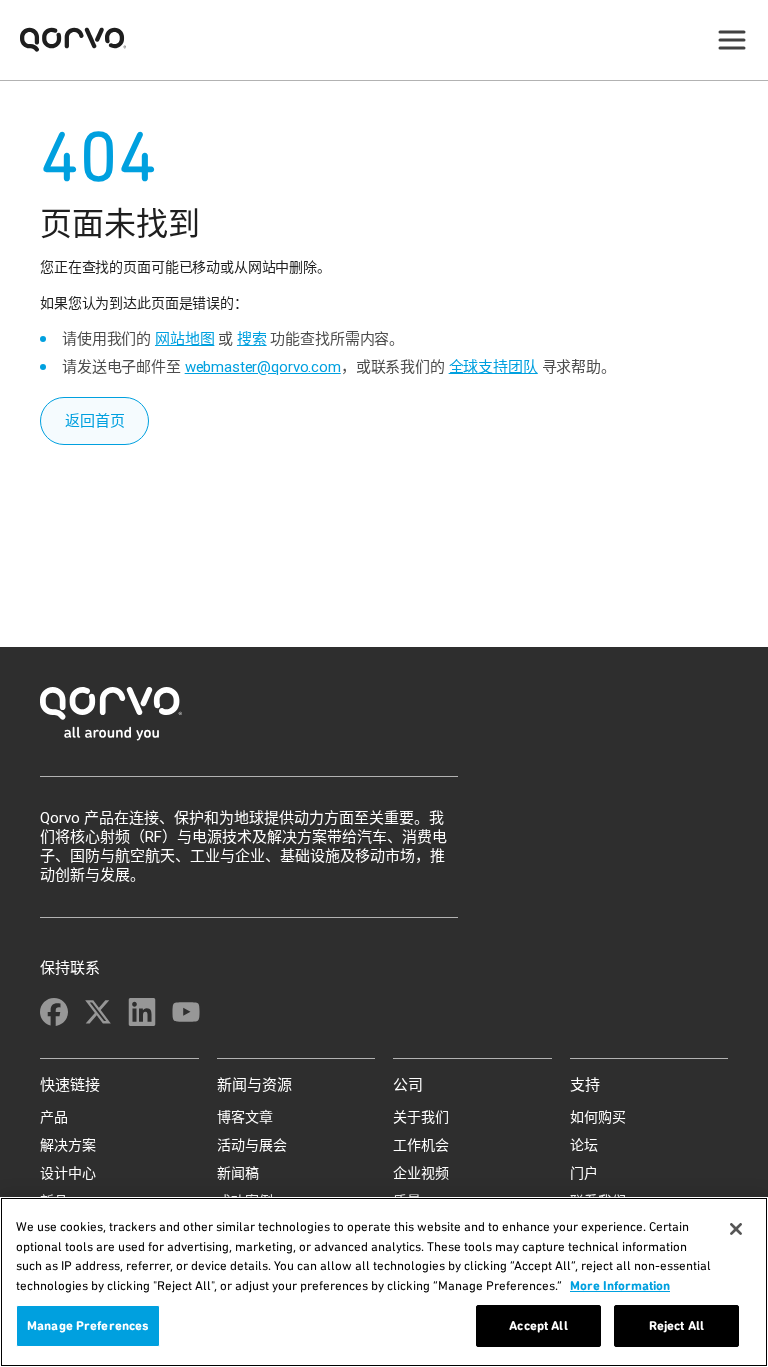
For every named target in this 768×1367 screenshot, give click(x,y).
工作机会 (421, 1145)
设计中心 (68, 1173)
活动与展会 (252, 1145)
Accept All (538, 1325)
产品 (54, 1117)
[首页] (384, 719)
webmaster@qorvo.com (263, 367)
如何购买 (598, 1117)
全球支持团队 (493, 367)
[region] (384, 1282)
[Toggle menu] (732, 40)
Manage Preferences (88, 1325)
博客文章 (245, 1117)
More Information (620, 1285)
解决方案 (68, 1145)
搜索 (252, 339)
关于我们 (421, 1117)
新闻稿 (238, 1173)
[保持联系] (54, 1012)
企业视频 (421, 1173)
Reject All (676, 1325)
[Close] (736, 1229)
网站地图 (184, 339)
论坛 (584, 1145)
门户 (584, 1173)
